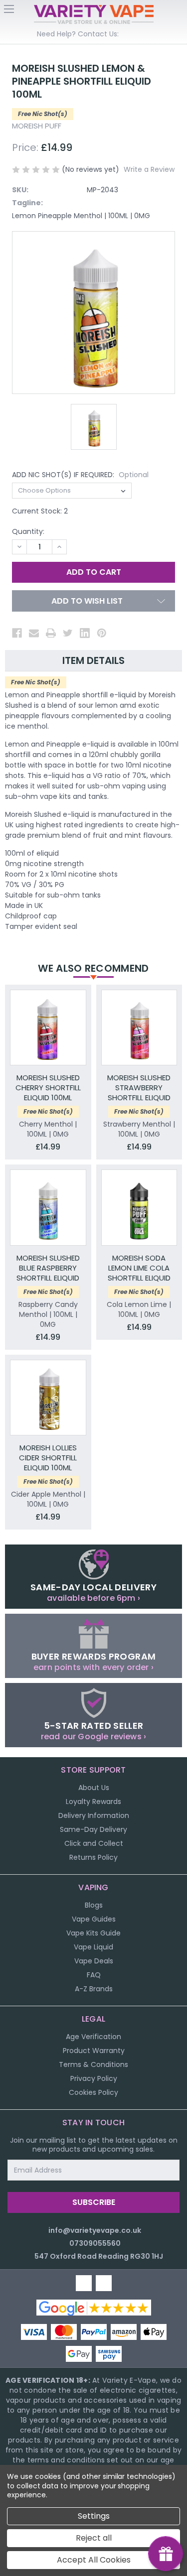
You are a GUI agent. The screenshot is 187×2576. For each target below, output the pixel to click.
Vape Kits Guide (93, 1933)
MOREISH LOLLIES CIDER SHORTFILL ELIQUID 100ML (48, 1458)
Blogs (94, 1905)
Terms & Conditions (93, 2064)
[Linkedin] (85, 633)
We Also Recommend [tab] (93, 968)
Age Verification (93, 2037)
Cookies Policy (93, 2092)
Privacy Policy (94, 2078)
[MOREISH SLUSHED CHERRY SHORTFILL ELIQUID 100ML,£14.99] (48, 1028)
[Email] (34, 633)
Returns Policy (93, 1857)
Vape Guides (94, 1919)
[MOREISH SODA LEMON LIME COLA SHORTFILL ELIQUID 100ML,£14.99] (139, 1208)
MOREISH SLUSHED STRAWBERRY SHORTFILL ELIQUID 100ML (139, 1088)
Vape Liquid (93, 1947)
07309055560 (95, 2243)
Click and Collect (94, 1843)
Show (166, 2554)
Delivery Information (94, 1815)
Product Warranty (94, 2051)
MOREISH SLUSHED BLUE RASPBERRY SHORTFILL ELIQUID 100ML (48, 1268)
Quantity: (28, 531)
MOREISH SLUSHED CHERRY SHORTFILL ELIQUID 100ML (48, 1088)
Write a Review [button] (149, 169)
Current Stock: (40, 511)
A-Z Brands (94, 1989)
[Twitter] (68, 633)
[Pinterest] (102, 633)
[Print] (51, 633)
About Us (94, 1788)
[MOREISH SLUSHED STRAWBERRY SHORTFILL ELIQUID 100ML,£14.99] (139, 1028)
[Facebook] (17, 633)
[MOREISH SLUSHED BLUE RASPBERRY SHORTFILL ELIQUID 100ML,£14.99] (48, 1208)
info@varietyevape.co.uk (95, 2230)
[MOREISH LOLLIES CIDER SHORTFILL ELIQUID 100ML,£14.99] (48, 1398)
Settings (94, 2516)
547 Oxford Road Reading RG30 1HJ (99, 2256)
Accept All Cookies (94, 2560)
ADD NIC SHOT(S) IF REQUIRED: (80, 475)
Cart (178, 12)
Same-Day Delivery (93, 1829)
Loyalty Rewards (93, 1802)
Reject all (94, 2538)
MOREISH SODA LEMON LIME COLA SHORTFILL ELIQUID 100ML (139, 1268)
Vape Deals (94, 1961)
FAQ (94, 1975)
